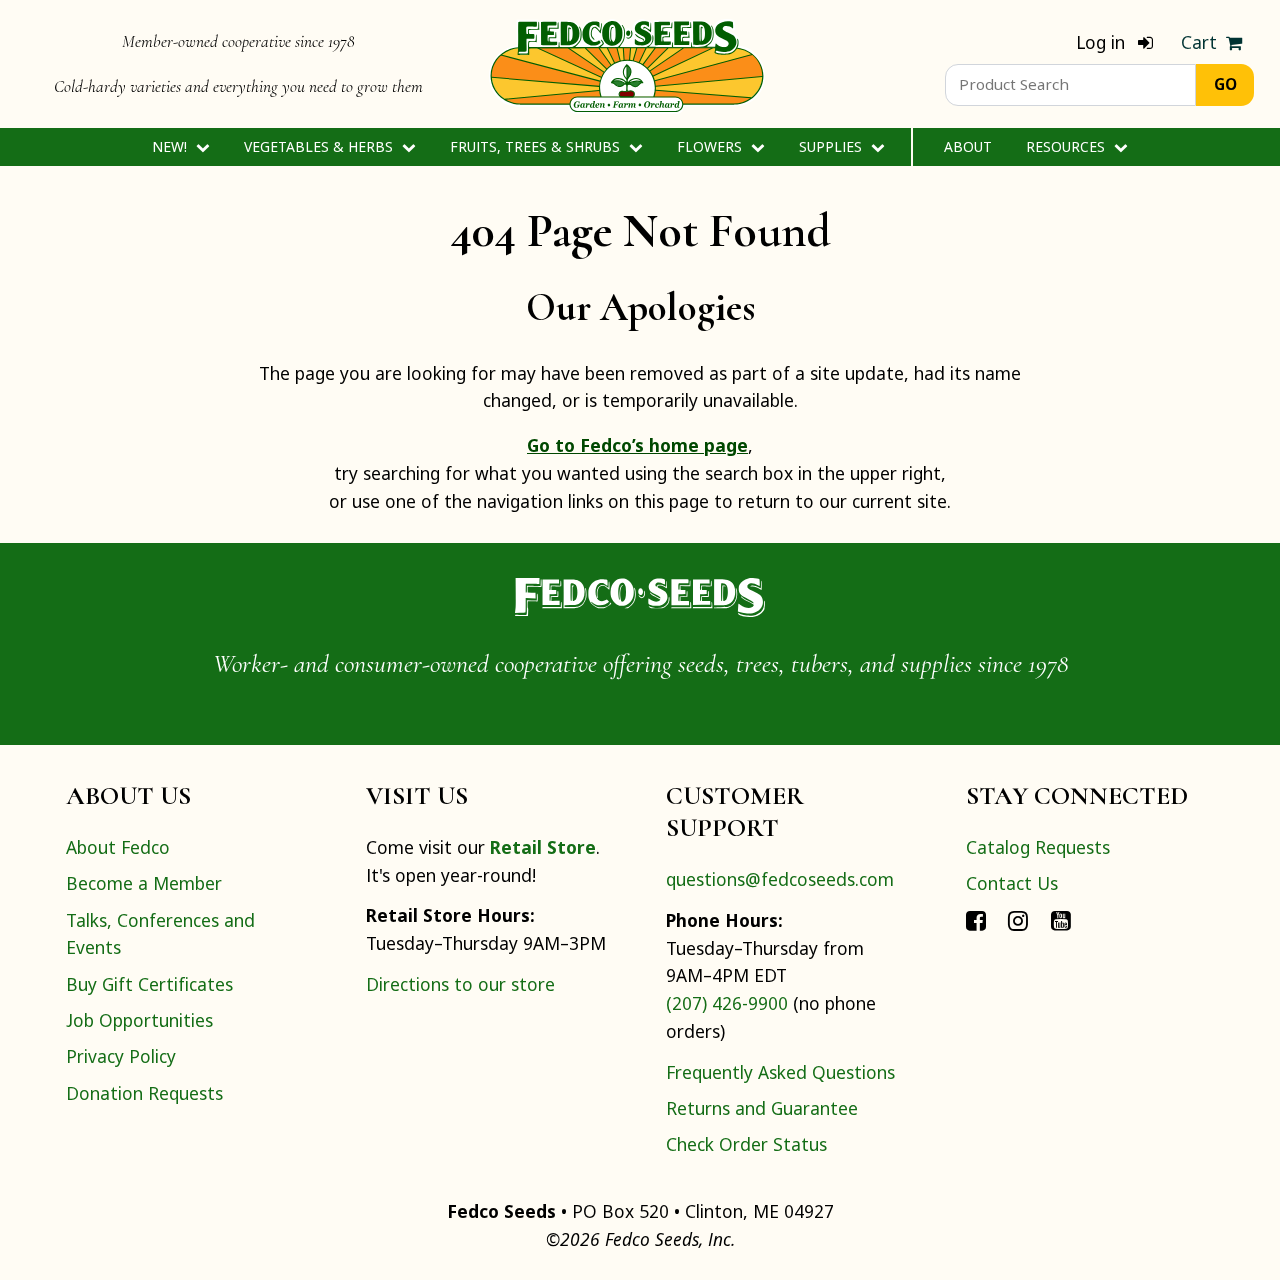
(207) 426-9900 (727, 1003)
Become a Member (144, 883)
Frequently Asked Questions (780, 1072)
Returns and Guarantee (762, 1108)
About (968, 146)
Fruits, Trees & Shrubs (537, 146)
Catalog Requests (1038, 847)
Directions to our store (460, 984)
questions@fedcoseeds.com (780, 879)
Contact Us (1012, 883)
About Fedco (118, 847)
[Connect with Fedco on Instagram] (1018, 920)
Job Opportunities (139, 1020)
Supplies (832, 146)
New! (171, 146)
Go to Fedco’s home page (637, 445)
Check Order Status (746, 1144)
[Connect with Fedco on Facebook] (976, 920)
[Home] (627, 64)
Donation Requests (144, 1093)
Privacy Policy (121, 1056)
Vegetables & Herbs (320, 146)
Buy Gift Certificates (149, 984)
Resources (1067, 146)
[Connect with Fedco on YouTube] (1061, 920)
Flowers (711, 146)
